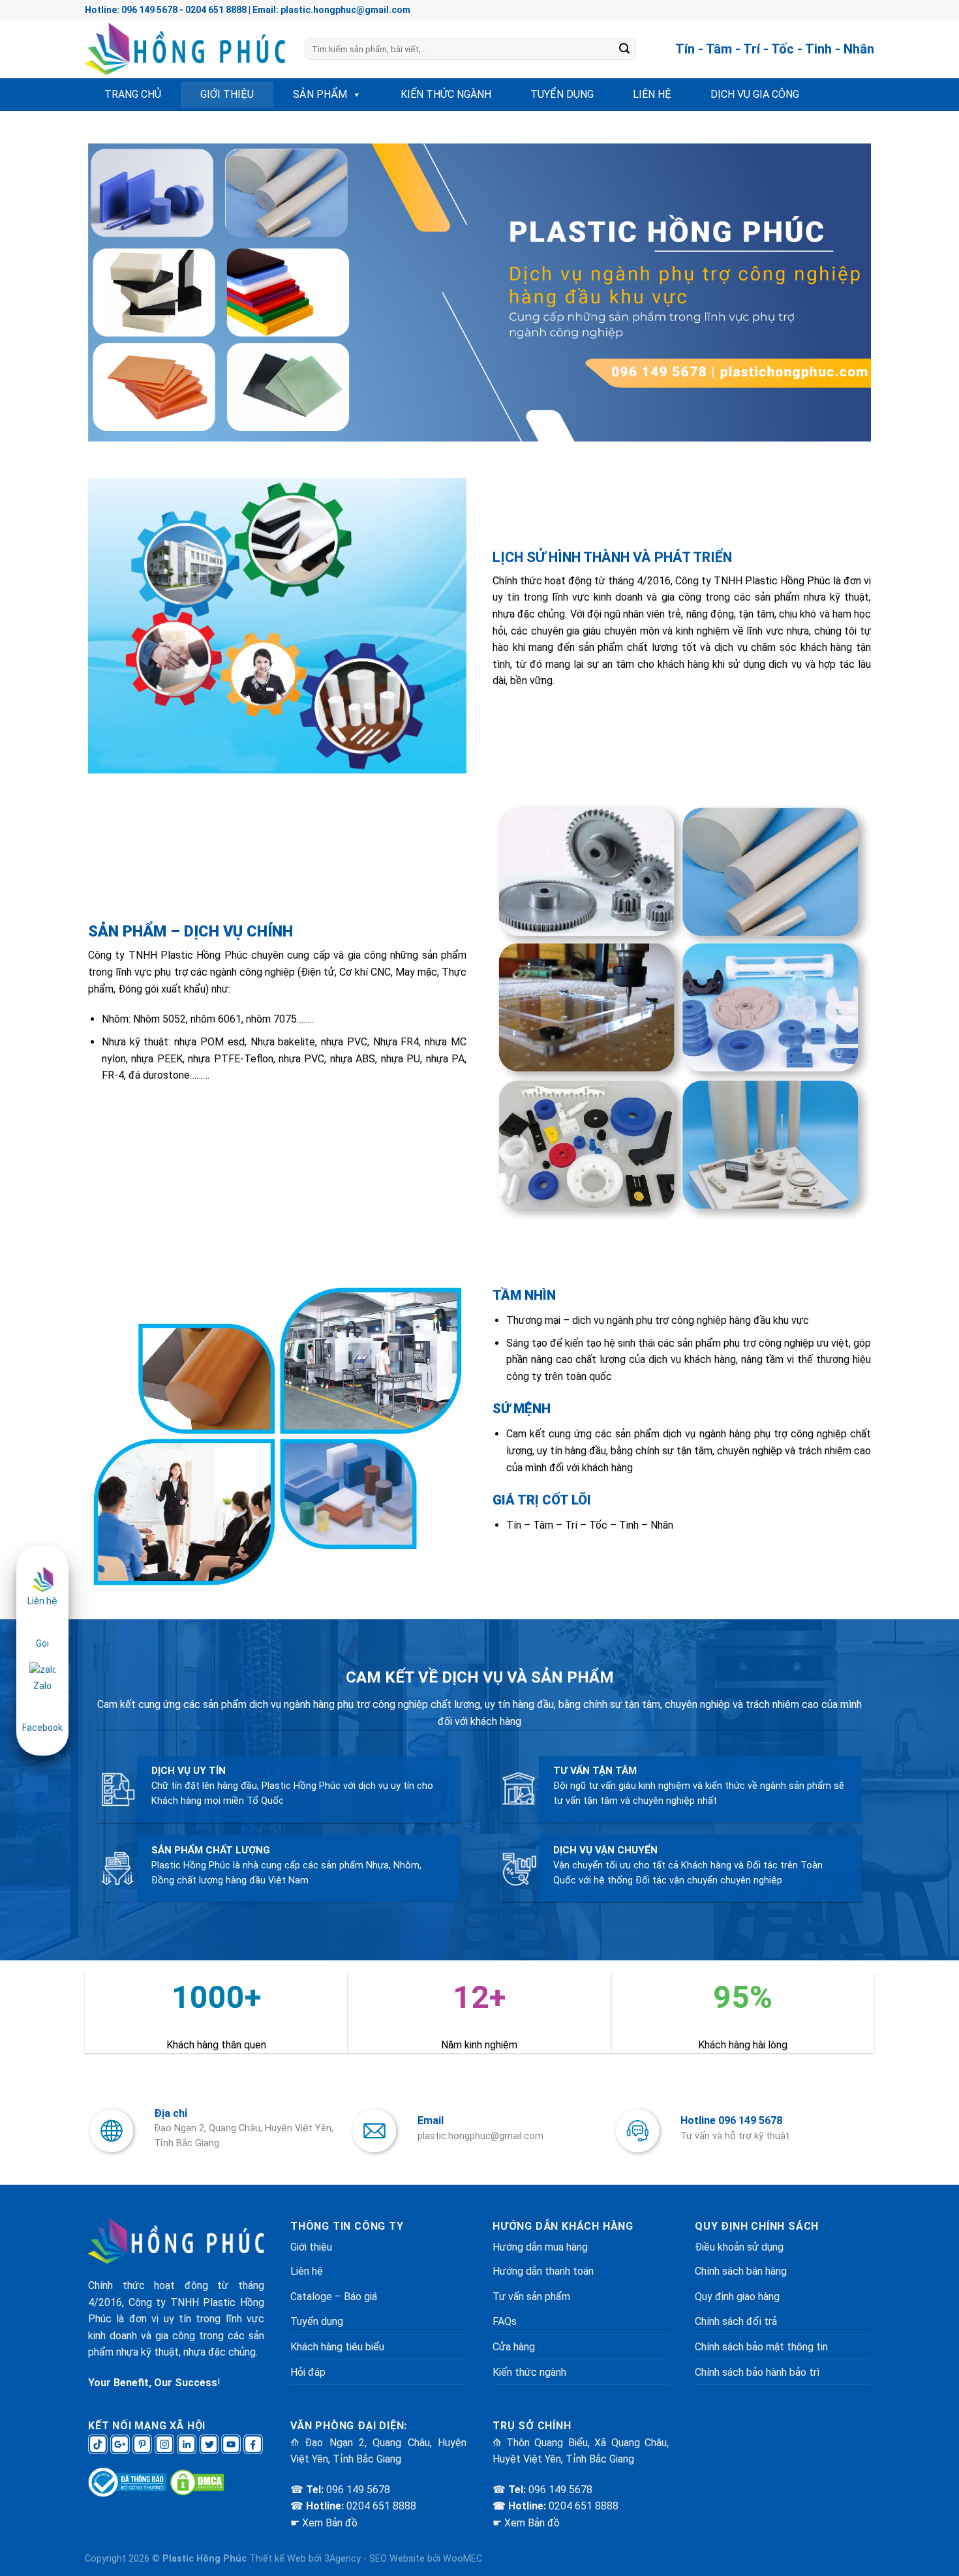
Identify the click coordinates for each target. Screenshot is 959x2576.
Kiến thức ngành (446, 94)
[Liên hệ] (42, 1579)
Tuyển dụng (562, 94)
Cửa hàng (514, 2347)
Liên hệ (652, 94)
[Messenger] (42, 1711)
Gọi (42, 1643)
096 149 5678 (358, 2490)
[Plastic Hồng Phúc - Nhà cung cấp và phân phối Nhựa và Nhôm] (185, 49)
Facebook (42, 1728)
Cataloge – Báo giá (334, 2297)
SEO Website (397, 2559)
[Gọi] (42, 1626)
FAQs (505, 2321)
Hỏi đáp (308, 2372)
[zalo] (42, 1669)
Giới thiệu (227, 94)
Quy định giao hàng (737, 2297)
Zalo (42, 1686)
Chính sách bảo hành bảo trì (757, 2372)
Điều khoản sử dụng (739, 2247)
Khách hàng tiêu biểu (337, 2347)
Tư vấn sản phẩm (531, 2297)
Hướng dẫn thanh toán (543, 2271)
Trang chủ (133, 94)
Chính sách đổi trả (736, 2321)
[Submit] (624, 49)
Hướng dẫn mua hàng (540, 2247)
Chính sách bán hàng (741, 2271)
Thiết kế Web (278, 2559)
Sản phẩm (320, 94)
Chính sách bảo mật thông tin (761, 2347)
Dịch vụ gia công (755, 94)
